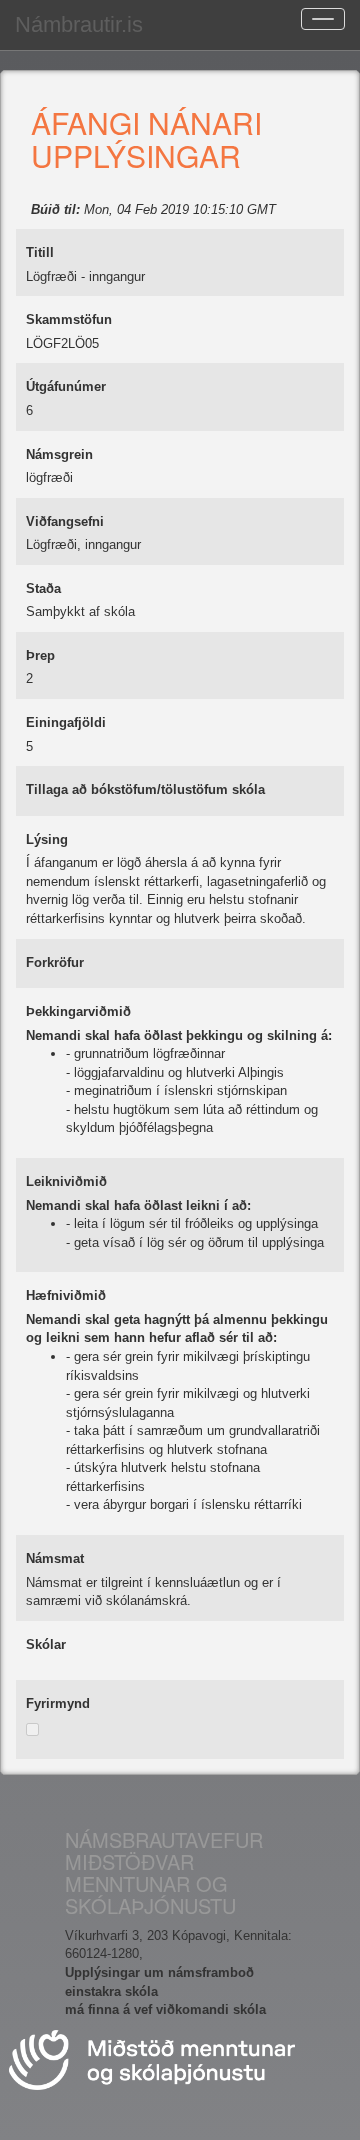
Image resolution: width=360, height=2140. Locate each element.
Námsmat (55, 1558)
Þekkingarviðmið (78, 1011)
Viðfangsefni (65, 521)
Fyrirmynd (58, 1703)
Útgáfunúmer (66, 386)
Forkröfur (55, 962)
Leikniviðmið (66, 1181)
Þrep (40, 655)
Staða (43, 588)
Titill (40, 252)
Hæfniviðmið (66, 1295)
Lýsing (47, 839)
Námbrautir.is (79, 24)
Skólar (46, 1644)
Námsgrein (59, 454)
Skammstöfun (69, 319)
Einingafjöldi (66, 722)
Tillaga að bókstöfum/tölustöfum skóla (145, 789)
